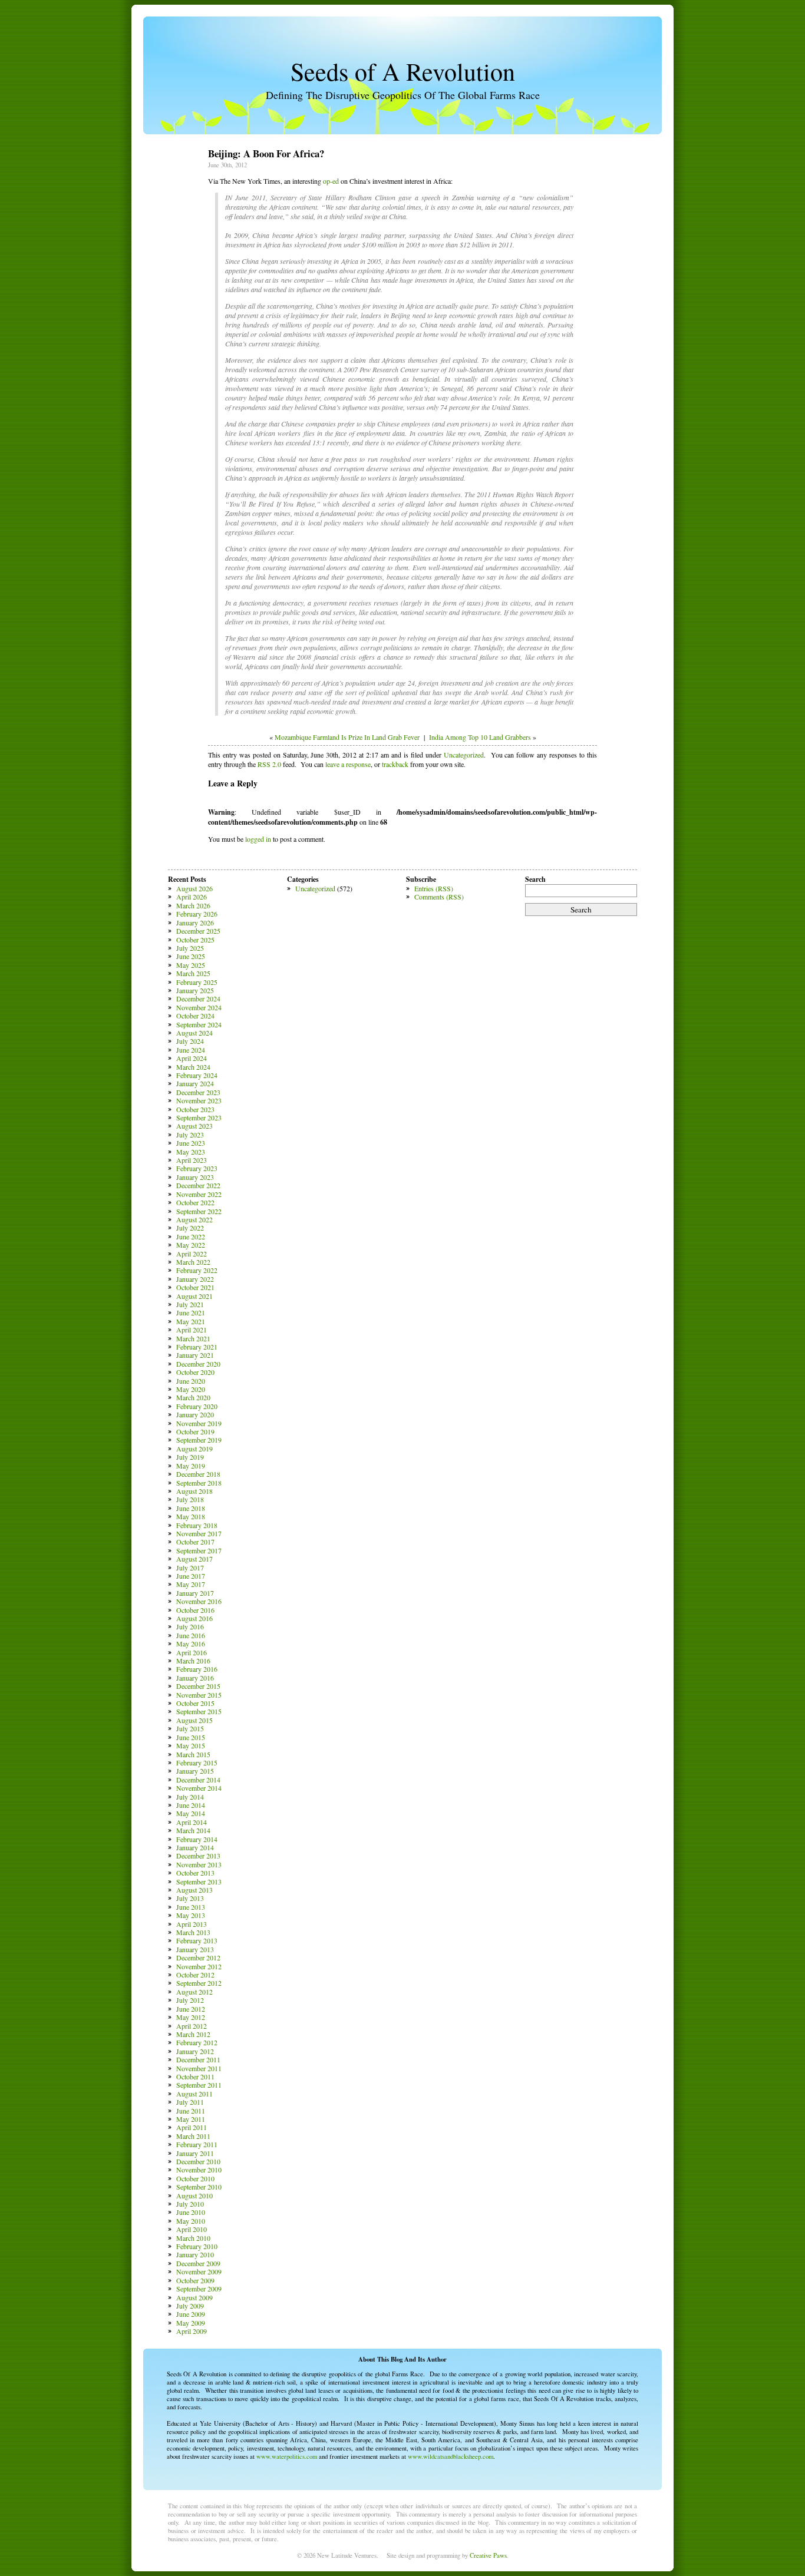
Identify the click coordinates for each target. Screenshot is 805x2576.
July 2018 (190, 1499)
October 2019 (195, 1431)
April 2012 (192, 2026)
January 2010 (195, 2254)
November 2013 (199, 1864)
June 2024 (191, 1050)
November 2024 (199, 1007)
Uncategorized (464, 755)
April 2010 (192, 2229)
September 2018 (199, 1483)
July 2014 (190, 1797)
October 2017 (195, 1542)
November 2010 (199, 2170)
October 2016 (195, 1610)
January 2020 (195, 1414)
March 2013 (193, 1932)
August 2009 (194, 2297)
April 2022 (192, 1254)
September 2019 (199, 1440)
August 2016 (194, 1618)
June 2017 (191, 1576)
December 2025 (198, 931)
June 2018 (191, 1508)
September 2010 (199, 2187)
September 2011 (199, 2085)
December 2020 (198, 1364)
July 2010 (190, 2204)
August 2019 (194, 1449)
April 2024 (192, 1058)
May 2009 (191, 2323)
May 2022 (191, 1245)
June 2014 (191, 1805)
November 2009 (199, 2271)
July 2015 (190, 1728)
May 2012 (191, 2017)
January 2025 (195, 990)
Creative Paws (488, 2555)
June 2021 (191, 1312)
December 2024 (198, 998)
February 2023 (197, 1168)
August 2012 (194, 1992)
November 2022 (199, 1194)
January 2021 (195, 1355)
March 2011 (193, 2136)
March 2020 (193, 1397)
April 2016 (192, 1652)
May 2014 (191, 1813)
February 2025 (197, 982)
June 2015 (191, 1737)
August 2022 (194, 1219)
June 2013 (191, 1907)
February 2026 (197, 914)
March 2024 (193, 1067)
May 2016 (191, 1644)
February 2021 (197, 1347)
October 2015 (195, 1703)
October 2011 (195, 2076)
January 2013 (195, 1949)
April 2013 (192, 1924)
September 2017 (199, 1550)
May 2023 (191, 1152)
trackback (395, 764)
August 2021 (194, 1296)
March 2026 (193, 905)
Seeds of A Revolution (403, 71)
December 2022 (198, 1185)
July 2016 (190, 1626)
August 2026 (194, 888)
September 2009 (199, 2289)
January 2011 (195, 2153)
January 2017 (195, 1593)
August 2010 (194, 2195)
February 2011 (197, 2144)
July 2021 (190, 1304)
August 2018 (194, 1491)
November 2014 (199, 1788)
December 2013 (198, 1856)
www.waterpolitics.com (287, 2456)
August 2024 (194, 1033)
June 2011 (191, 2111)
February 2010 (197, 2246)
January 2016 (195, 1678)
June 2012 (191, 2009)
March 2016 (193, 1661)
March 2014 (193, 1830)
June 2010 (191, 2212)
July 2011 (190, 2102)
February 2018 (197, 1525)
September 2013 (199, 1881)
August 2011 (194, 2094)
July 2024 (190, 1041)
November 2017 (199, 1533)
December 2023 (198, 1092)
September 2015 (199, 1711)
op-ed (331, 181)
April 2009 (192, 2331)
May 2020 (191, 1389)
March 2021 (193, 1338)
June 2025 (191, 956)
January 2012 (195, 2051)
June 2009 (191, 2314)
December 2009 (198, 2263)
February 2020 (197, 1406)
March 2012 (193, 2034)
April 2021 (192, 1330)
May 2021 (191, 1321)
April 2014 (192, 1822)
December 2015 (198, 1686)
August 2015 (194, 1720)
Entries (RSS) (434, 888)
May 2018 (191, 1516)
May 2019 (191, 1466)
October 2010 (195, 2178)
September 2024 (199, 1024)
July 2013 (190, 1898)
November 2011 (199, 2068)
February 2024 (197, 1075)
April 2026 (192, 897)
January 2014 (195, 1847)
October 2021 (195, 1287)
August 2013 (194, 1890)
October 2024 (195, 1016)
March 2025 (193, 973)
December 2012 (198, 1957)
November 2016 (199, 1601)
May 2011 (191, 2119)
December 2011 (198, 2059)
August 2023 (194, 1126)
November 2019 (199, 1423)
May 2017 (191, 1584)
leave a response (348, 764)
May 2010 (191, 2221)
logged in (258, 839)
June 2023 (191, 1143)
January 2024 (195, 1083)
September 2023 (199, 1117)
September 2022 (199, 1211)
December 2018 (198, 1474)
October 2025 (195, 940)
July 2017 (190, 1568)
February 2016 (197, 1669)
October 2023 (195, 1109)
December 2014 (198, 1780)
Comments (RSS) (439, 897)
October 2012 (195, 1975)
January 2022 (195, 1279)
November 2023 (199, 1100)
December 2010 (198, 2161)
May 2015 (191, 1745)
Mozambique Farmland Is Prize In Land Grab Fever (347, 737)
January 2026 (195, 922)
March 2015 (193, 1754)
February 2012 (197, 2042)
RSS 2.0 (269, 764)
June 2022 (191, 1236)
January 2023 (195, 1177)
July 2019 (190, 1457)
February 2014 (197, 1839)
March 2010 (193, 2238)
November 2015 (199, 1695)
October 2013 (195, 1873)
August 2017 (194, 1559)
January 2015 (195, 1771)
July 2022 (190, 1228)
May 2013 (191, 1915)
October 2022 (195, 1202)
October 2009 (195, 2280)
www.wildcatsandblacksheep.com (451, 2456)
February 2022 (197, 1270)
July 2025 (190, 948)
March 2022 (193, 1262)
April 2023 (192, 1160)
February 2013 (197, 1940)
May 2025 (191, 965)
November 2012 (199, 1966)
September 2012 (199, 1983)
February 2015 (197, 1762)
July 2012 (190, 2000)
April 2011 (192, 2127)
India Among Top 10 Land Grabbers (480, 737)
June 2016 (191, 1635)
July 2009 (190, 2306)
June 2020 (191, 1381)
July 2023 (190, 1135)
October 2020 (195, 1372)
